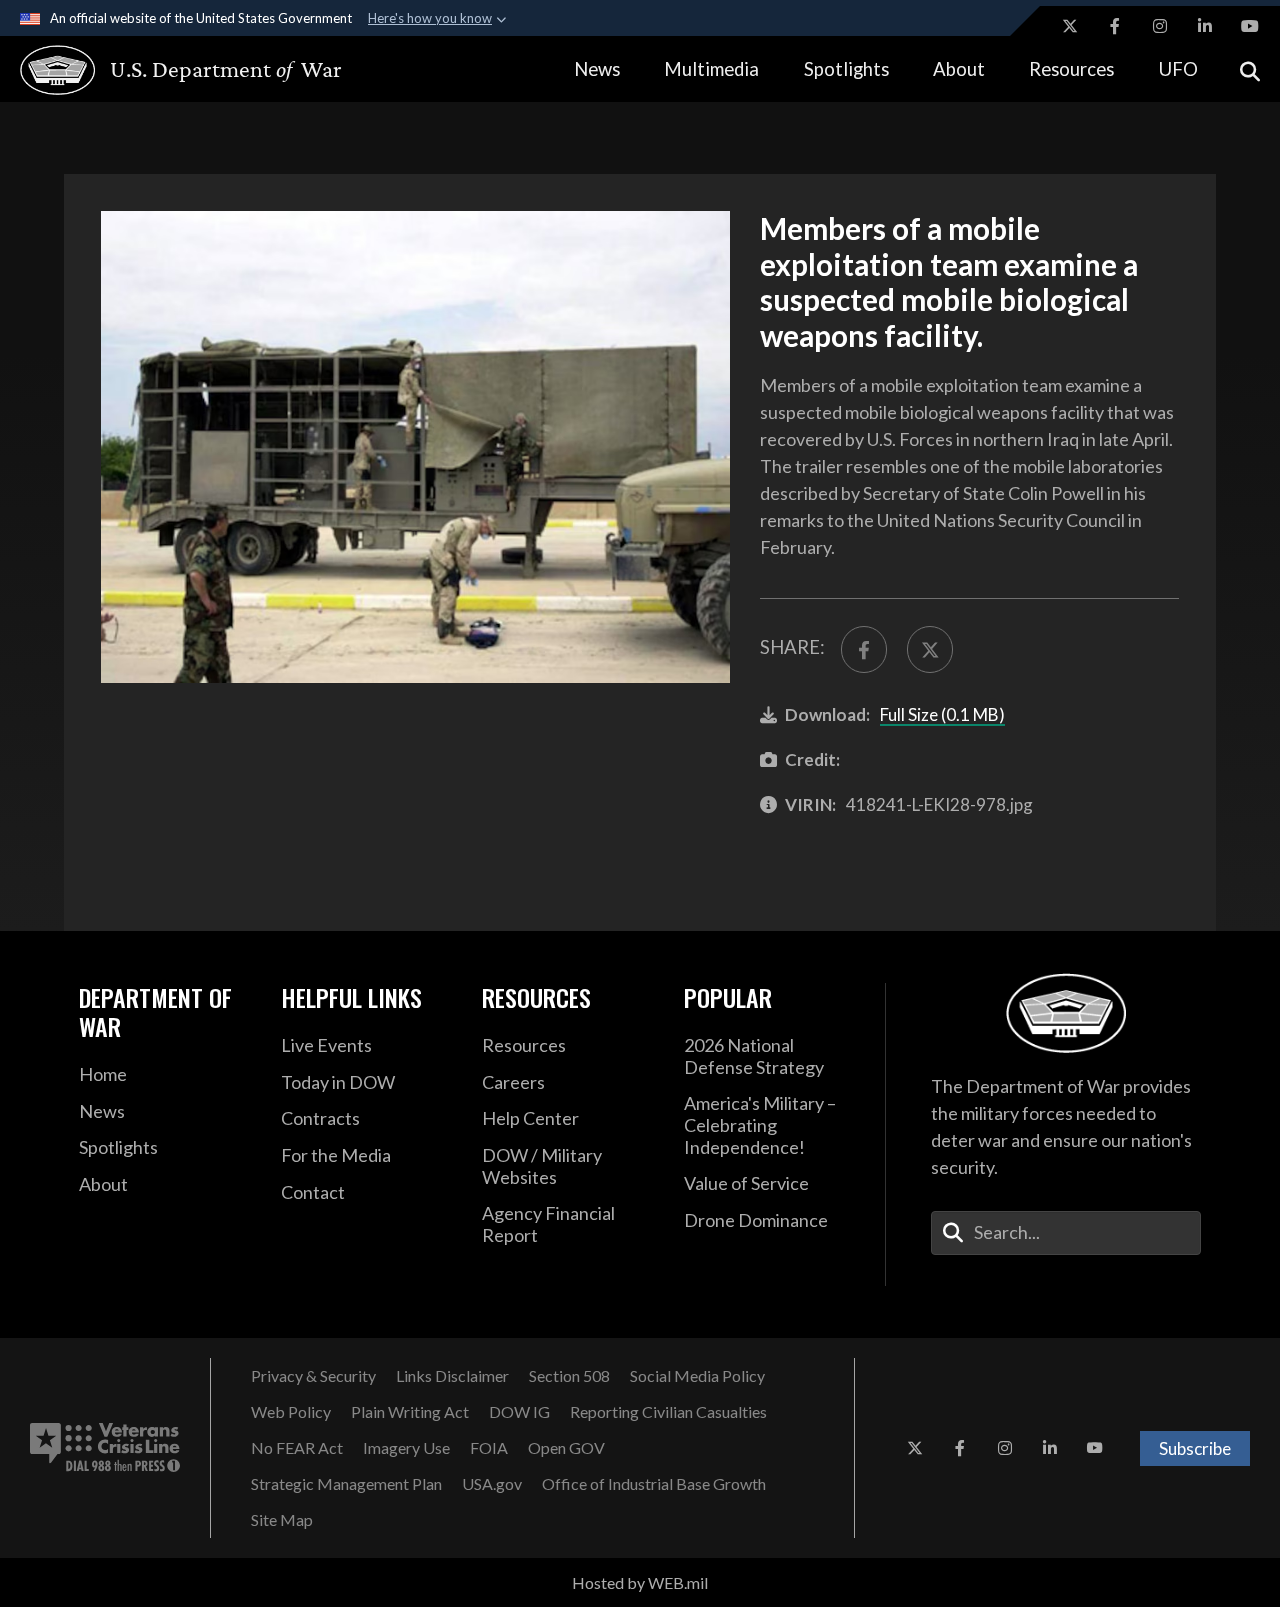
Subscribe (1195, 1448)
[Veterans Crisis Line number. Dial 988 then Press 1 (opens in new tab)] (105, 1448)
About (959, 69)
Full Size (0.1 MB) (942, 714)
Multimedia (711, 69)
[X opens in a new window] (1070, 26)
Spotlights (846, 69)
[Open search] (1250, 69)
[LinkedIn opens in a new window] (1205, 26)
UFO (1178, 69)
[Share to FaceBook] (864, 649)
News (597, 69)
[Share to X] (930, 649)
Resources (1071, 69)
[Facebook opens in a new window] (1115, 26)
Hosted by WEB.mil (640, 1582)
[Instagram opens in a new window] (1160, 26)
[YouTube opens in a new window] (1250, 26)
